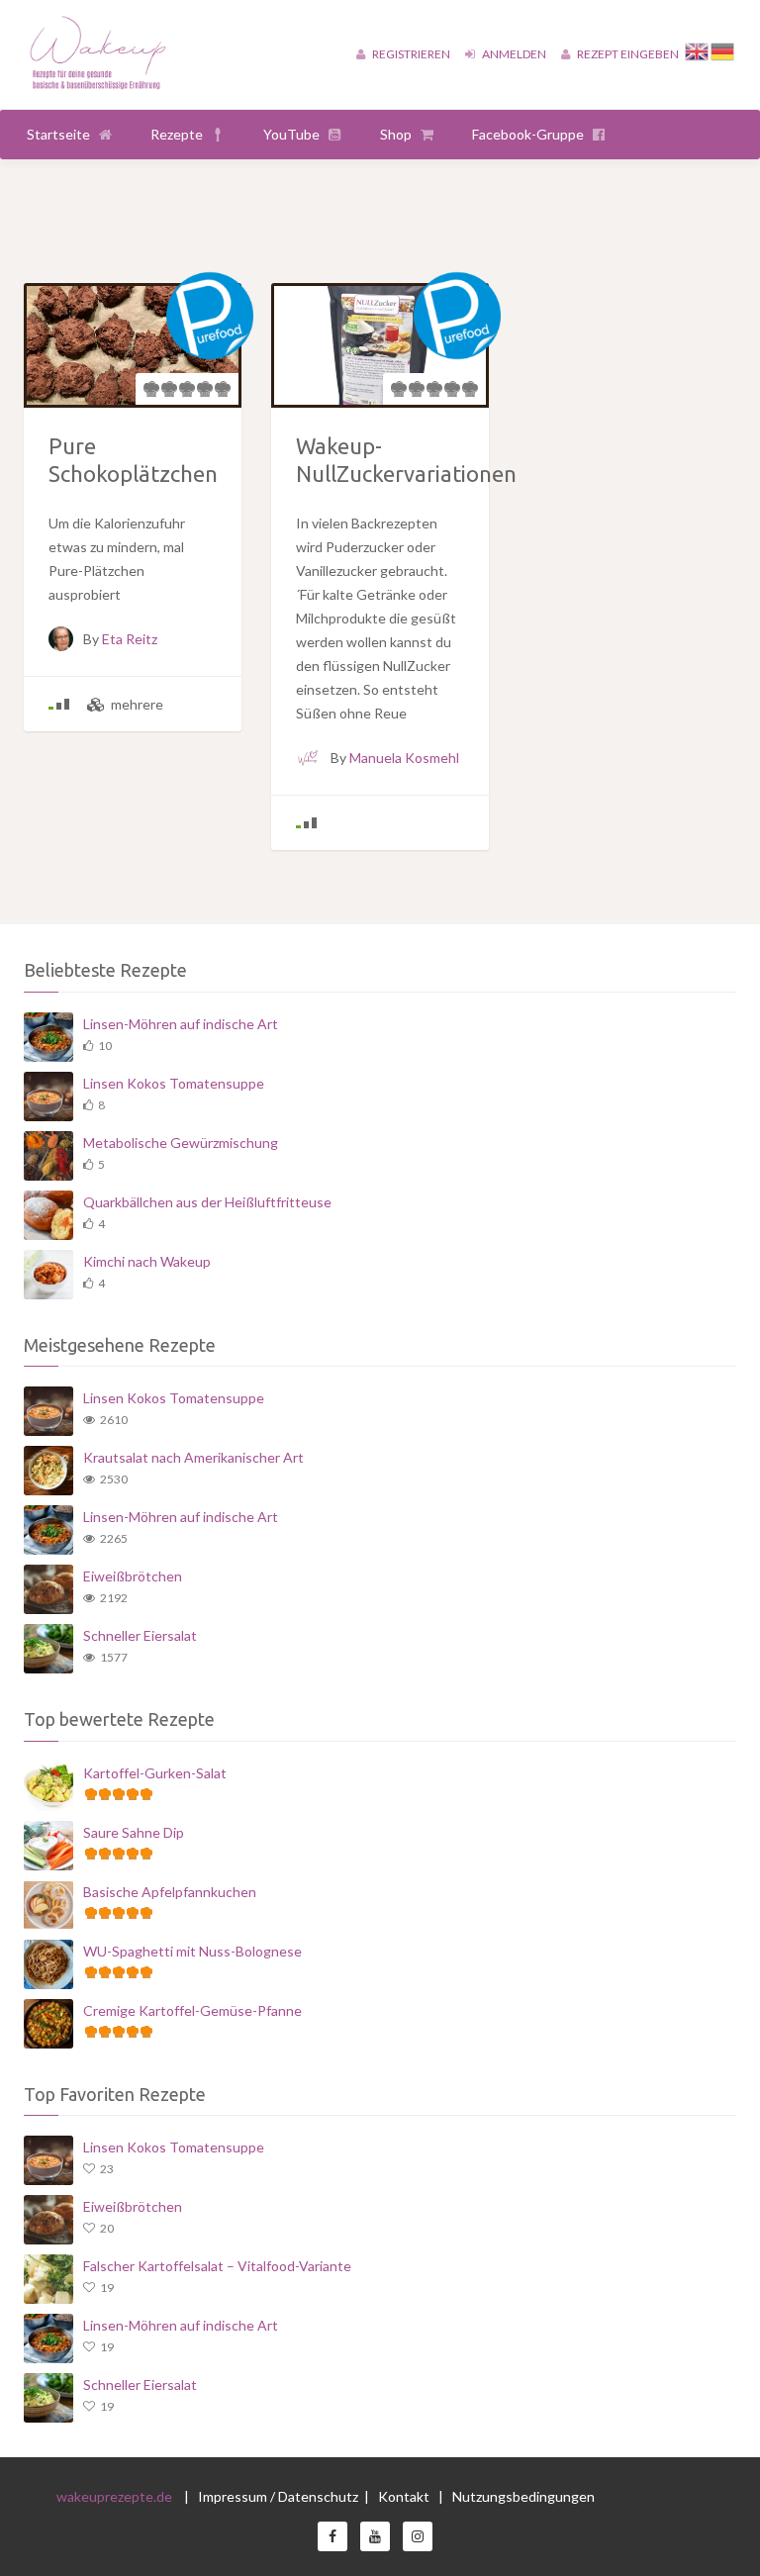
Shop (396, 134)
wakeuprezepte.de (114, 2496)
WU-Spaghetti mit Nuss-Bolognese (192, 1951)
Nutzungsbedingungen (523, 2496)
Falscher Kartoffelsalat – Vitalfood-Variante (217, 2266)
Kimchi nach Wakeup (147, 1261)
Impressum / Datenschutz (278, 2496)
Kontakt (405, 2496)
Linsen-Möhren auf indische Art (181, 1024)
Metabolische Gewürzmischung (181, 1143)
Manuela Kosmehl (404, 758)
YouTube (291, 134)
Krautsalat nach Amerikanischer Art (193, 1457)
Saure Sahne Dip (134, 1832)
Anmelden (513, 54)
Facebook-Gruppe (528, 134)
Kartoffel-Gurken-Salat (155, 1773)
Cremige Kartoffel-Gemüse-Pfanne (192, 2010)
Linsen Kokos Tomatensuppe (174, 1083)
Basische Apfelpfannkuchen (170, 1892)
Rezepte (177, 134)
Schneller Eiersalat (140, 1635)
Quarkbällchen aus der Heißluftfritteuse (207, 1202)
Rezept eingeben (627, 54)
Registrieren (410, 54)
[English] (698, 49)
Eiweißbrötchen (133, 1576)
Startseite (58, 134)
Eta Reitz (130, 639)
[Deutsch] (723, 49)
